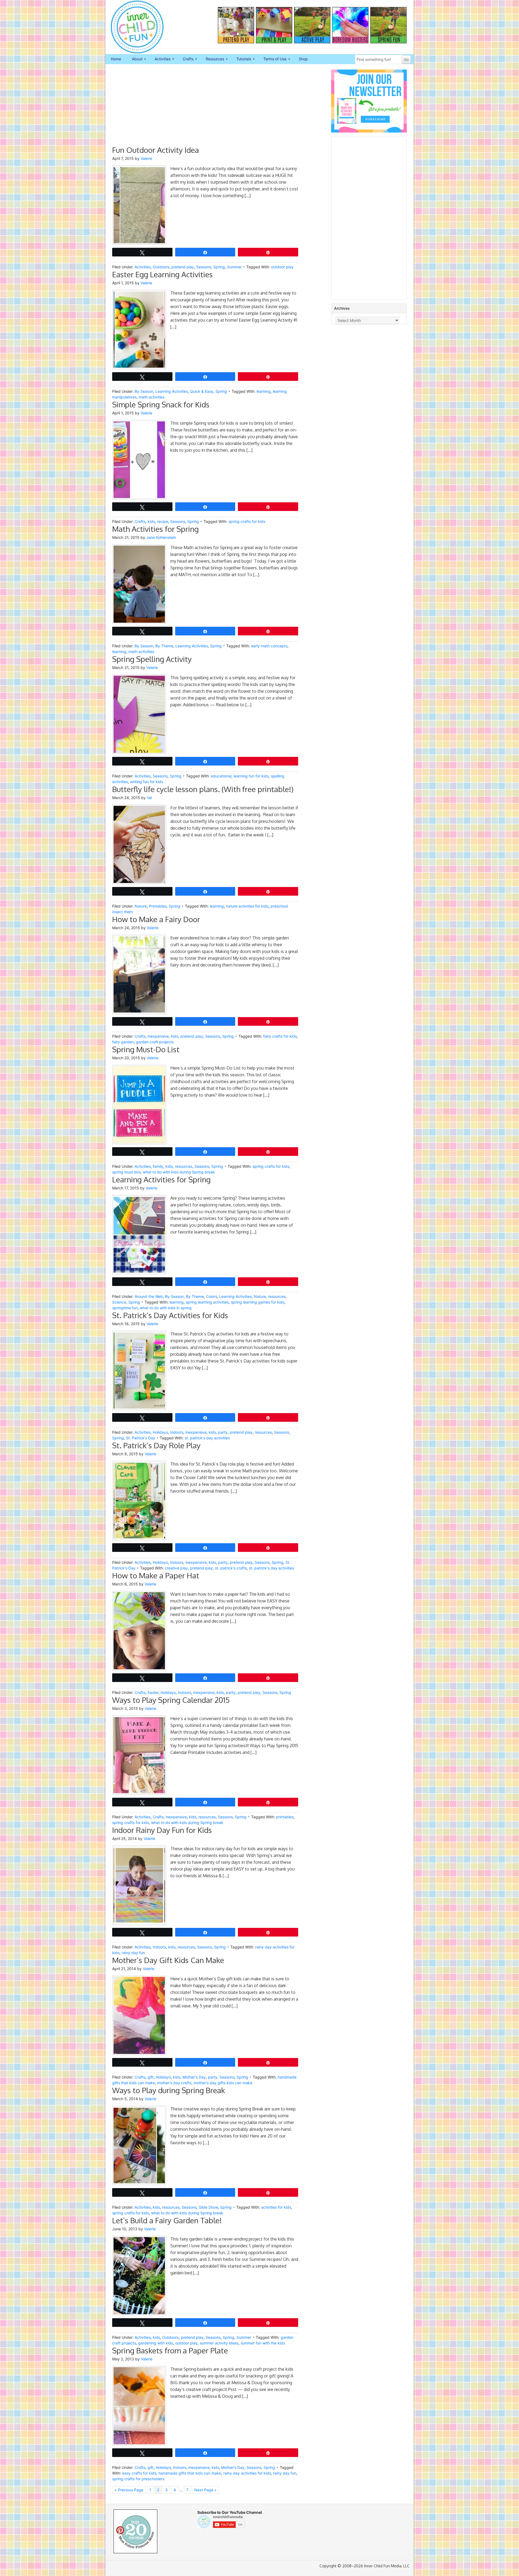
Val (149, 798)
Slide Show (208, 2207)
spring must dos (126, 1172)
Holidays (160, 1432)
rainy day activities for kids (247, 2473)
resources (184, 1166)
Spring (219, 267)
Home (116, 59)
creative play (176, 1568)
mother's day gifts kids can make (223, 2083)
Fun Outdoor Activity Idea (156, 150)
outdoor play (282, 267)
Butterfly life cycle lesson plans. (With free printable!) (203, 789)
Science (119, 1302)
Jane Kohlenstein (161, 537)
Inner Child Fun (132, 27)
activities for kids (276, 2207)
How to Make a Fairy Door (156, 919)
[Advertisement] (205, 107)
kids (151, 521)
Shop (303, 59)
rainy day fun (133, 1953)
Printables (158, 906)
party (223, 1432)
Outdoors (161, 267)
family (158, 1166)
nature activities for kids (247, 906)
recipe (163, 521)
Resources (212, 59)
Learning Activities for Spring (161, 1179)
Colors (212, 1296)
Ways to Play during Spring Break (169, 2090)
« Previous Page (129, 2490)
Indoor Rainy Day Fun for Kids (162, 1830)
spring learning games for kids (258, 1302)
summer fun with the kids (263, 2343)
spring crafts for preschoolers (138, 2479)
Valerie (146, 158)
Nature (141, 906)
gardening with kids (156, 2343)
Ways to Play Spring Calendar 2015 (171, 1700)
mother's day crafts (174, 2083)
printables (285, 1817)
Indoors (177, 1432)
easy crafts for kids (139, 2473)
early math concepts (269, 646)
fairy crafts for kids (280, 1036)
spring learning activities (207, 1302)
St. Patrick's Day (141, 1438)
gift (151, 2077)
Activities (160, 59)
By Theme (164, 646)
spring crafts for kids (247, 521)
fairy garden (123, 1042)
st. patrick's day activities (207, 1438)
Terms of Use (272, 59)
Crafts (185, 59)
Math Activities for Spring (155, 529)
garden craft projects (155, 1042)
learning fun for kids (251, 776)
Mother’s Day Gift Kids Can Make (168, 1960)
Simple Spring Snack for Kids (161, 404)
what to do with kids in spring (166, 1308)
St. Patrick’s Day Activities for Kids (170, 1315)
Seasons (204, 267)
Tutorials (241, 59)
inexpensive (158, 1036)
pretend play (183, 267)
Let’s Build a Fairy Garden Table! (167, 2220)
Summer (234, 267)
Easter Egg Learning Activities (162, 274)
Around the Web (149, 1296)
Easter (153, 1692)
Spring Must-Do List (146, 1049)
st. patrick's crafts (231, 1568)
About (134, 59)
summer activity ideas (219, 2343)
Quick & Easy (202, 391)
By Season (144, 391)
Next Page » (205, 2490)
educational (221, 776)
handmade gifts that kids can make (190, 2473)
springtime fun (125, 1308)
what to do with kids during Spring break (179, 1172)
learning (264, 391)
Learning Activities (172, 391)
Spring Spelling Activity (152, 659)
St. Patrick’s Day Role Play (156, 1445)
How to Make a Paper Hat (156, 1575)
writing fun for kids (147, 782)
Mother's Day (194, 2077)
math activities (152, 397)
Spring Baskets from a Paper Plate (170, 2350)
